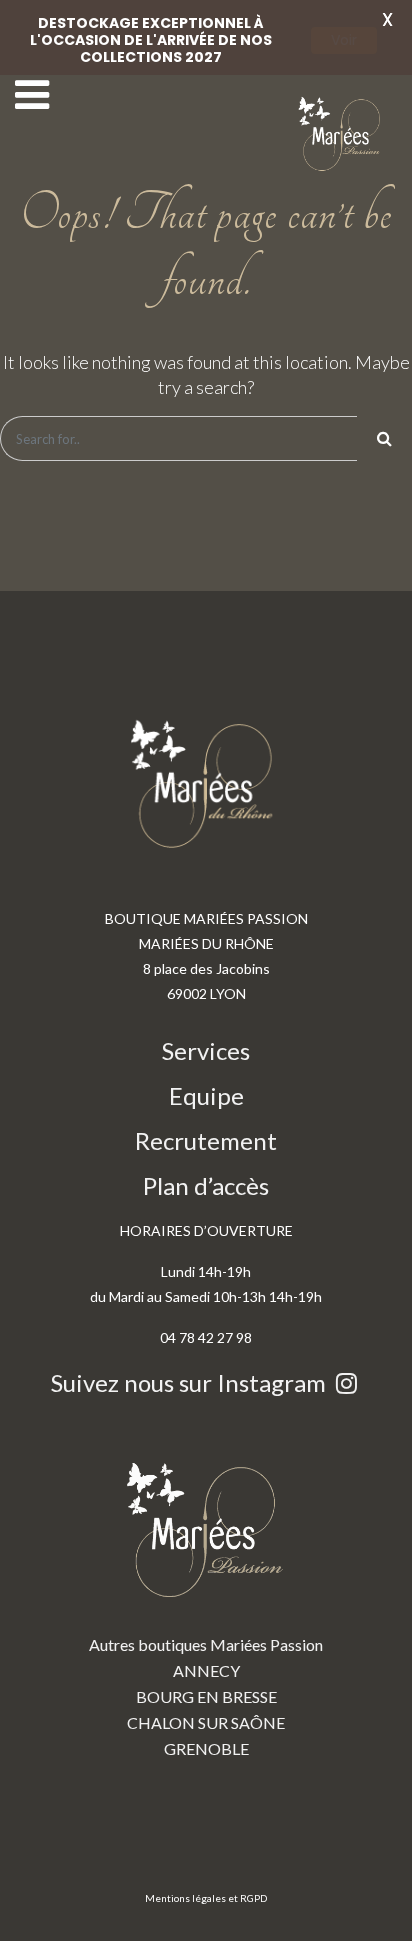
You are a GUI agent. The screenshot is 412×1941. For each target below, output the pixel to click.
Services (206, 1050)
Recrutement (206, 1140)
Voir (344, 40)
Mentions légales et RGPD (206, 1898)
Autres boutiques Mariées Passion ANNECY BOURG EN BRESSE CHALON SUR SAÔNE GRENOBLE (206, 1696)
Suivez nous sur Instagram (191, 1382)
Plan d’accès (206, 1185)
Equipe (206, 1095)
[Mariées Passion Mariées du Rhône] (342, 134)
